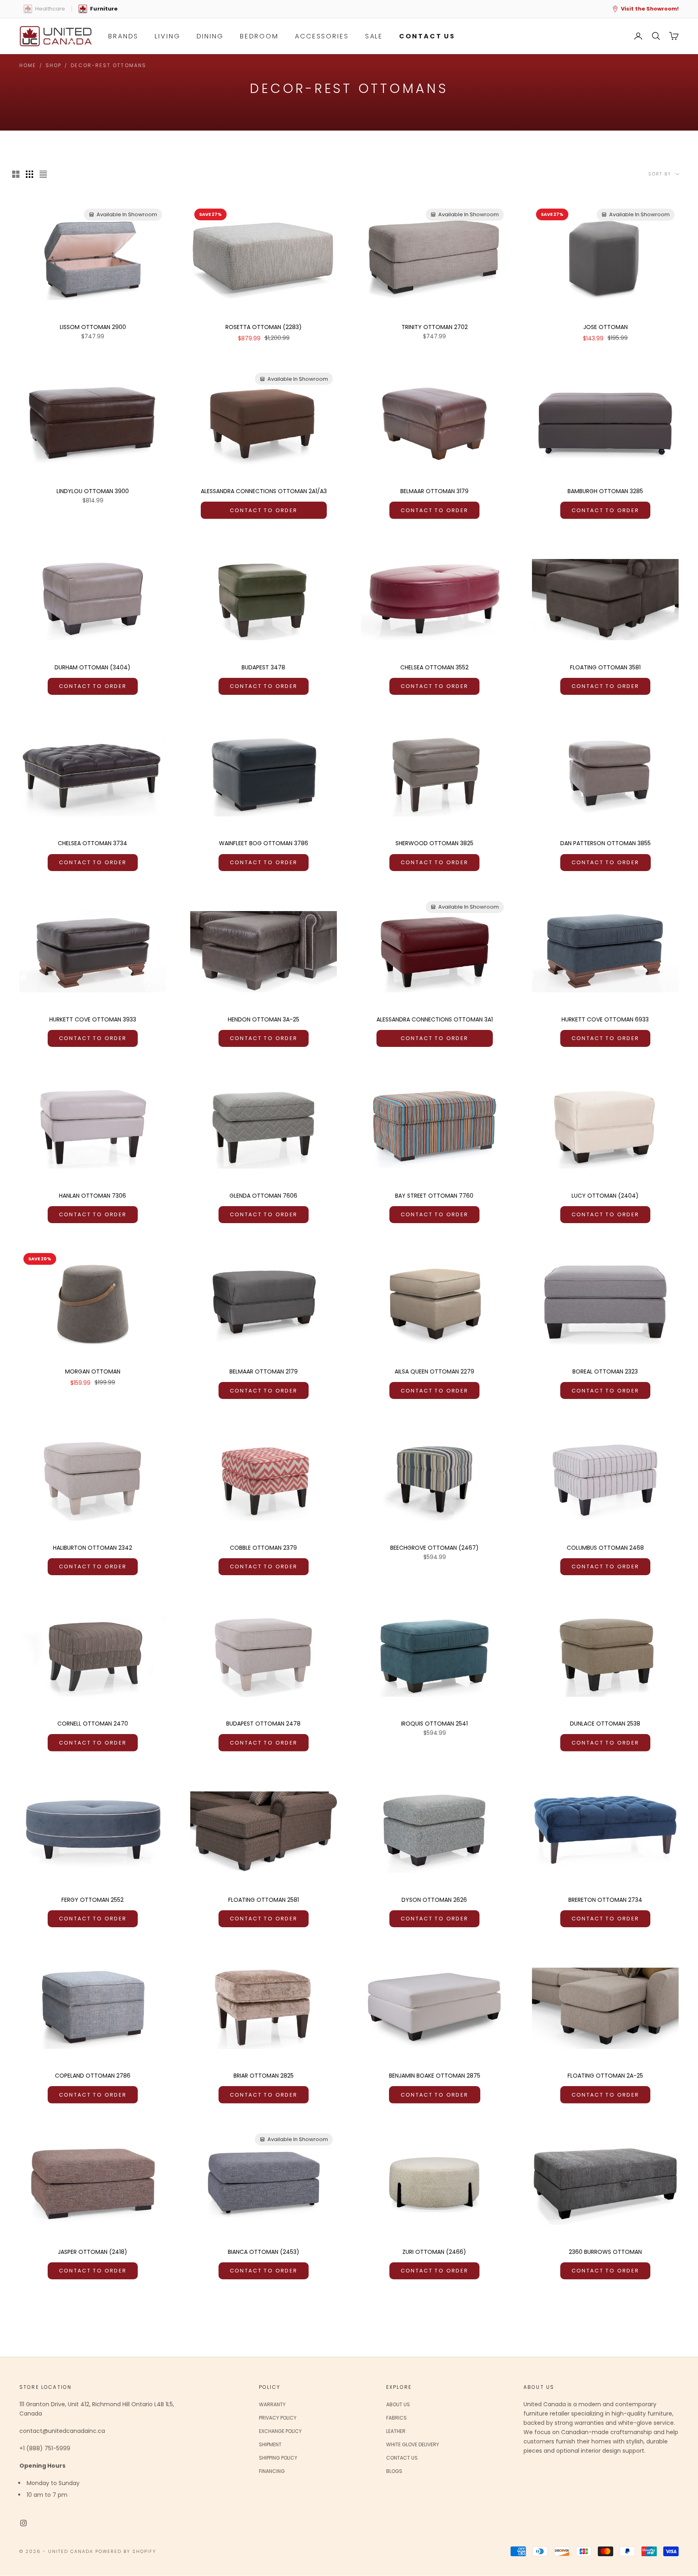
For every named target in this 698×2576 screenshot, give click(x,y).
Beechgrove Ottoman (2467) (434, 1548)
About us (398, 2404)
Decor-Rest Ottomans (108, 65)
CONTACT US (427, 36)
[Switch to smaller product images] (29, 174)
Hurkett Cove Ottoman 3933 (93, 1019)
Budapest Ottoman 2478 (263, 1724)
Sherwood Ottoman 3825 (434, 843)
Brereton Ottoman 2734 (605, 1900)
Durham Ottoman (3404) (93, 667)
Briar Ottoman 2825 (264, 2076)
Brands (123, 36)
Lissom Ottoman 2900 (93, 327)
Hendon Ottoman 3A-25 (264, 1019)
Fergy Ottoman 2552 (93, 1900)
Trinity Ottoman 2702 (435, 327)
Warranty (272, 2404)
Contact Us (402, 2458)
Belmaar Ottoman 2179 (264, 1371)
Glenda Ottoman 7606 (263, 1196)
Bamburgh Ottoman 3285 (605, 491)
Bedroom (259, 36)
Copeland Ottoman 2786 (93, 2076)
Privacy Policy (278, 2418)
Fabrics (396, 2418)
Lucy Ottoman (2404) (605, 1196)
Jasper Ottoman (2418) (93, 2252)
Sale (374, 36)
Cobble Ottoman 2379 (263, 1548)
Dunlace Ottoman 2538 (605, 1724)
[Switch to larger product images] (16, 174)
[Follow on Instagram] (23, 2523)
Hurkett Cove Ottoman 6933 (605, 1019)
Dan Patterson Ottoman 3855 (605, 843)
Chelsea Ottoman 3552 (434, 667)
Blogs (394, 2471)
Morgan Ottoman (93, 1371)
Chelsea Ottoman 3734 (93, 843)
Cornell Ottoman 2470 (93, 1724)
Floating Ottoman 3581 (605, 667)
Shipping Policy (278, 2458)
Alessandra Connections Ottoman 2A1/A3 (264, 491)
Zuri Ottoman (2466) (434, 2252)
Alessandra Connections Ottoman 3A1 (435, 1019)
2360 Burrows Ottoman (605, 2252)
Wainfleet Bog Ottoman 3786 (264, 843)
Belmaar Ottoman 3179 (434, 491)
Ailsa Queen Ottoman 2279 (434, 1371)
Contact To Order (264, 510)
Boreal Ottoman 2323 (605, 1371)
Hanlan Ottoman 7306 (93, 1196)
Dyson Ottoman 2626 (434, 1900)
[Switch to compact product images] (43, 174)
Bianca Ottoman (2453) (264, 2252)
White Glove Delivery (413, 2444)
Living (167, 36)
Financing (272, 2471)
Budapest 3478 (263, 667)
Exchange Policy (280, 2431)
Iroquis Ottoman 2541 (434, 1724)
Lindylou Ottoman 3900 (93, 491)
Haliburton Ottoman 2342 (93, 1548)
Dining (210, 36)
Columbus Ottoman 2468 (605, 1548)
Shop (54, 65)
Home (28, 65)
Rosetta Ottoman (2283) (264, 327)
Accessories (322, 36)
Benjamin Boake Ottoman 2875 (435, 2076)
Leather (396, 2431)
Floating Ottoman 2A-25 (605, 2076)
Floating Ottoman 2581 (264, 1900)
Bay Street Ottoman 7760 (434, 1196)
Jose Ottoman (605, 327)
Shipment (270, 2444)
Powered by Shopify (126, 2551)
